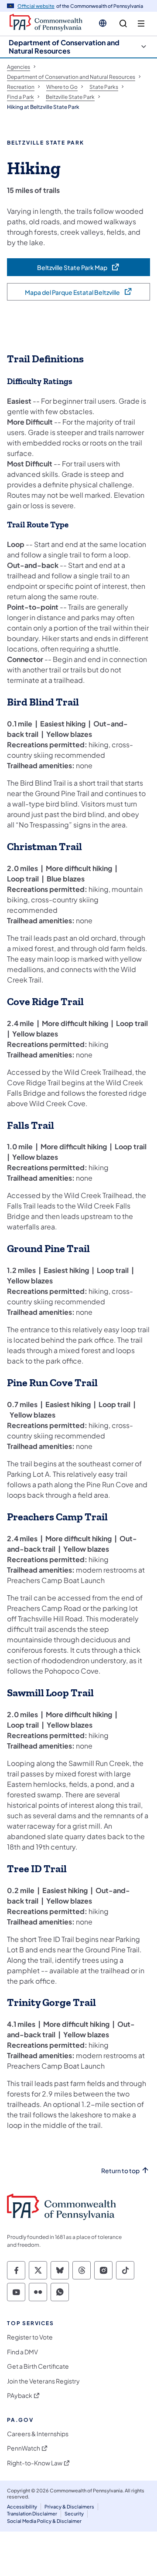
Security (74, 2514)
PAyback (20, 2395)
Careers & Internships (38, 2434)
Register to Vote (30, 2337)
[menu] (141, 24)
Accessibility (22, 2507)
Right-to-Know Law (35, 2463)
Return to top (120, 2171)
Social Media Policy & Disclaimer (44, 2521)
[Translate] (103, 23)
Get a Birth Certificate (38, 2366)
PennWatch (24, 2448)
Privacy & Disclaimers (69, 2507)
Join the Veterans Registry (43, 2381)
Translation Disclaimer (32, 2514)
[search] (123, 24)
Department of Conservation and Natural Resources (64, 47)
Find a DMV (22, 2352)
